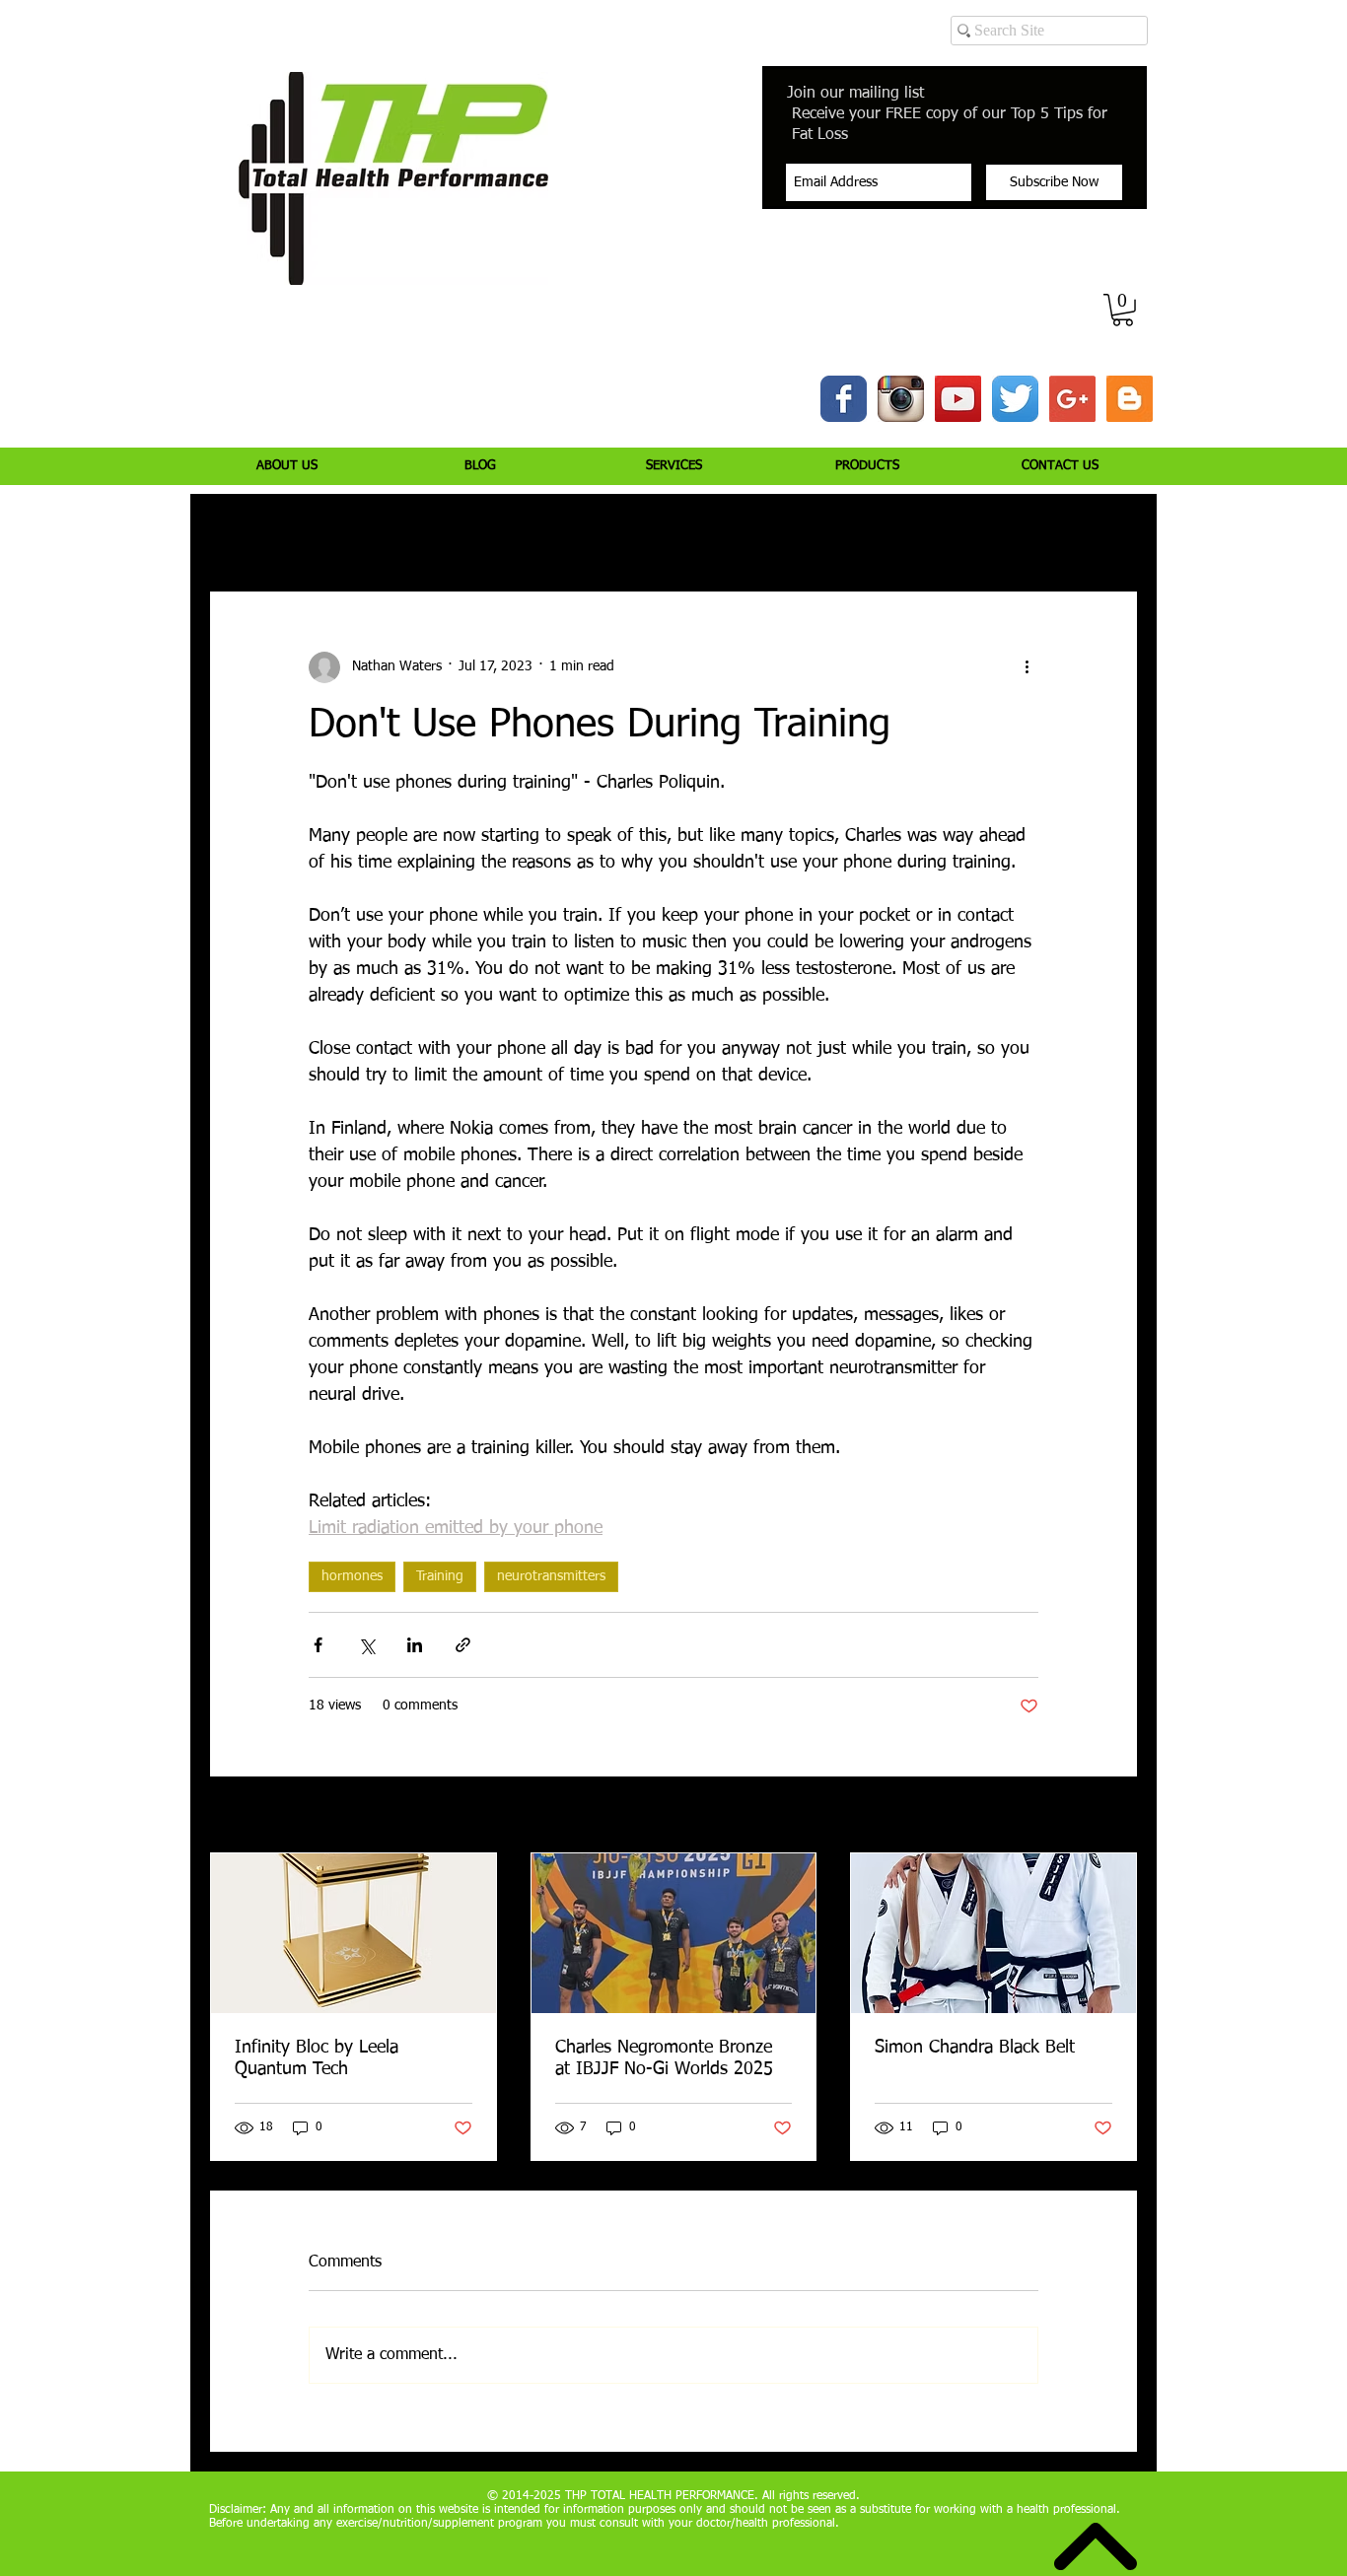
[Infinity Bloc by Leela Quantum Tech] (354, 1933)
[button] (1123, 310)
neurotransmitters (551, 1576)
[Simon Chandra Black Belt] (993, 1933)
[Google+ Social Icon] (1072, 399)
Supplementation (607, 532)
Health (717, 532)
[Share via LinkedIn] (415, 1645)
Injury (318, 532)
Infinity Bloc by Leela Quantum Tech (317, 2058)
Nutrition (489, 532)
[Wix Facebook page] (844, 399)
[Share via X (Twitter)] (366, 1645)
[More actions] (1027, 667)
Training (399, 532)
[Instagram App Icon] (901, 399)
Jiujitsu (797, 532)
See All (1117, 1816)
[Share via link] (463, 1645)
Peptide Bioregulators (922, 532)
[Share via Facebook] (318, 1645)
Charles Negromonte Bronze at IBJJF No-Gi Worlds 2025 (664, 2058)
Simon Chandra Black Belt (975, 2048)
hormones (352, 1576)
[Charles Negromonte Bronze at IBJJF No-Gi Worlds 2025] (674, 1933)
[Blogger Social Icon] (1130, 399)
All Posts (235, 532)
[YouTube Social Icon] (958, 399)
